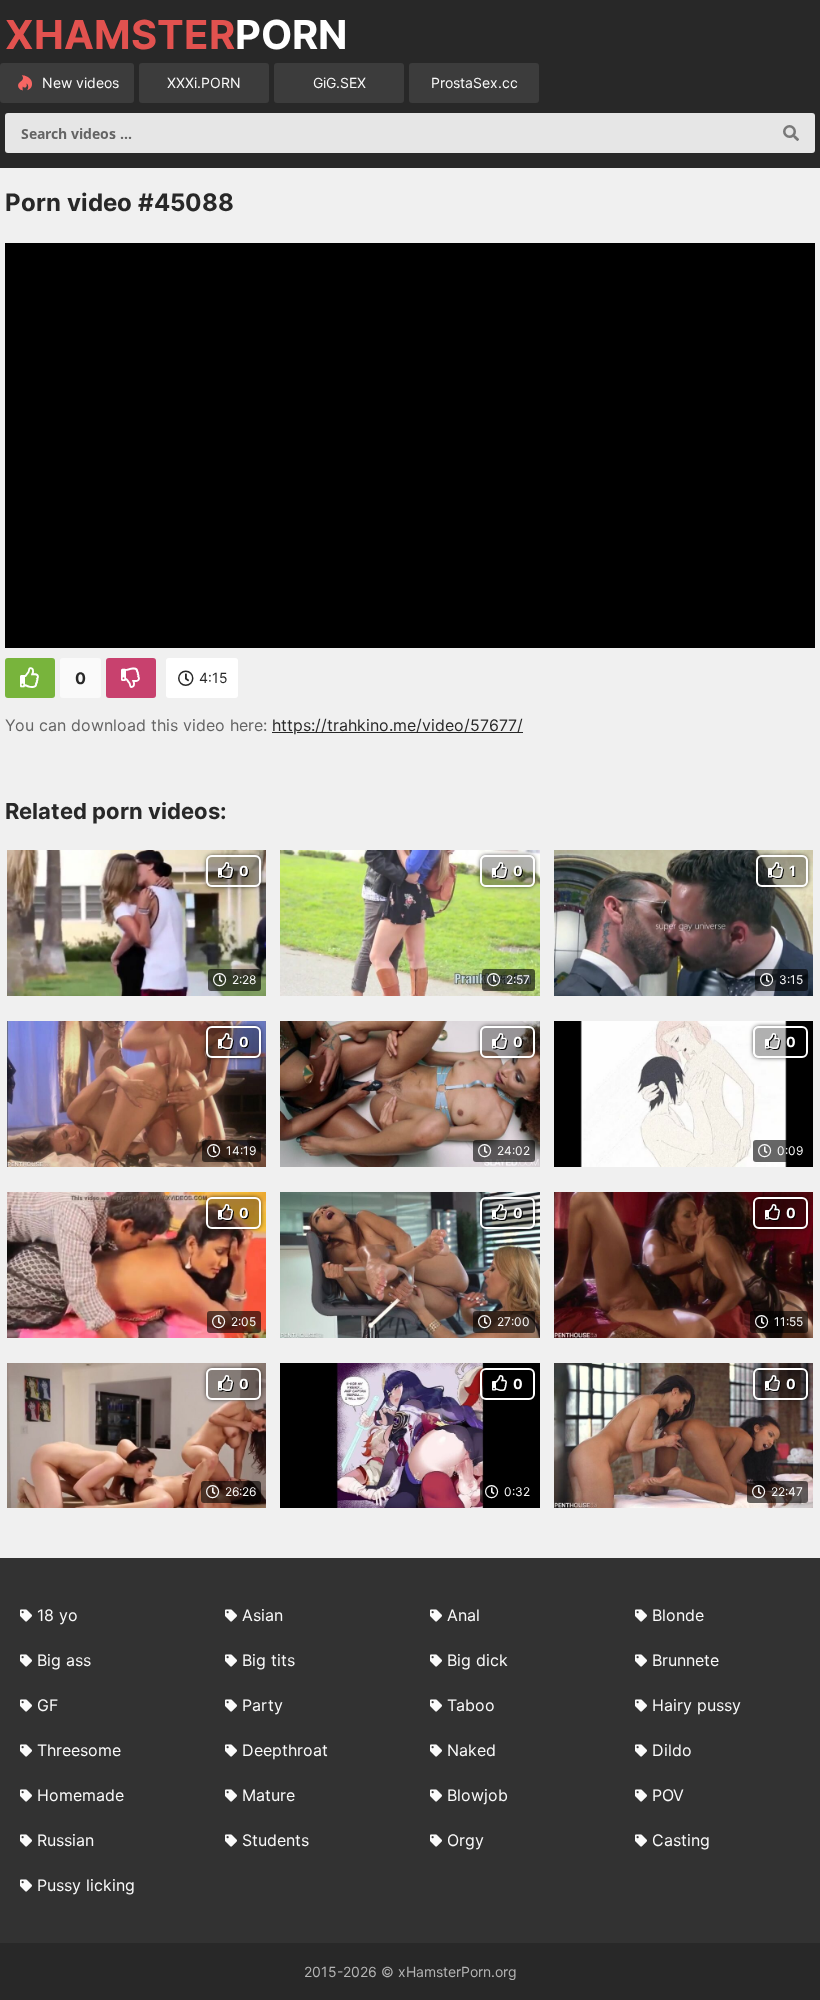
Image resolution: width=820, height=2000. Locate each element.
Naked (471, 1750)
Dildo (672, 1750)
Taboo (471, 1705)
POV (668, 1795)
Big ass (64, 1660)
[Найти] (791, 133)
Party (262, 1705)
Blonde (678, 1615)
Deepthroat (285, 1750)
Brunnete (685, 1660)
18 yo (57, 1615)
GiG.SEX (339, 82)
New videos (78, 82)
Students (275, 1840)
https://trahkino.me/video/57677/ (397, 725)
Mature (268, 1795)
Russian (65, 1840)
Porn (176, 35)
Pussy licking (86, 1885)
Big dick (477, 1660)
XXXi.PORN (204, 82)
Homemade (80, 1795)
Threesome (79, 1750)
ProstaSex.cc (474, 82)
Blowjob (477, 1795)
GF (47, 1705)
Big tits (268, 1660)
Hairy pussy (696, 1705)
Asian (262, 1615)
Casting (681, 1840)
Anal (463, 1615)
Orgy (465, 1840)
